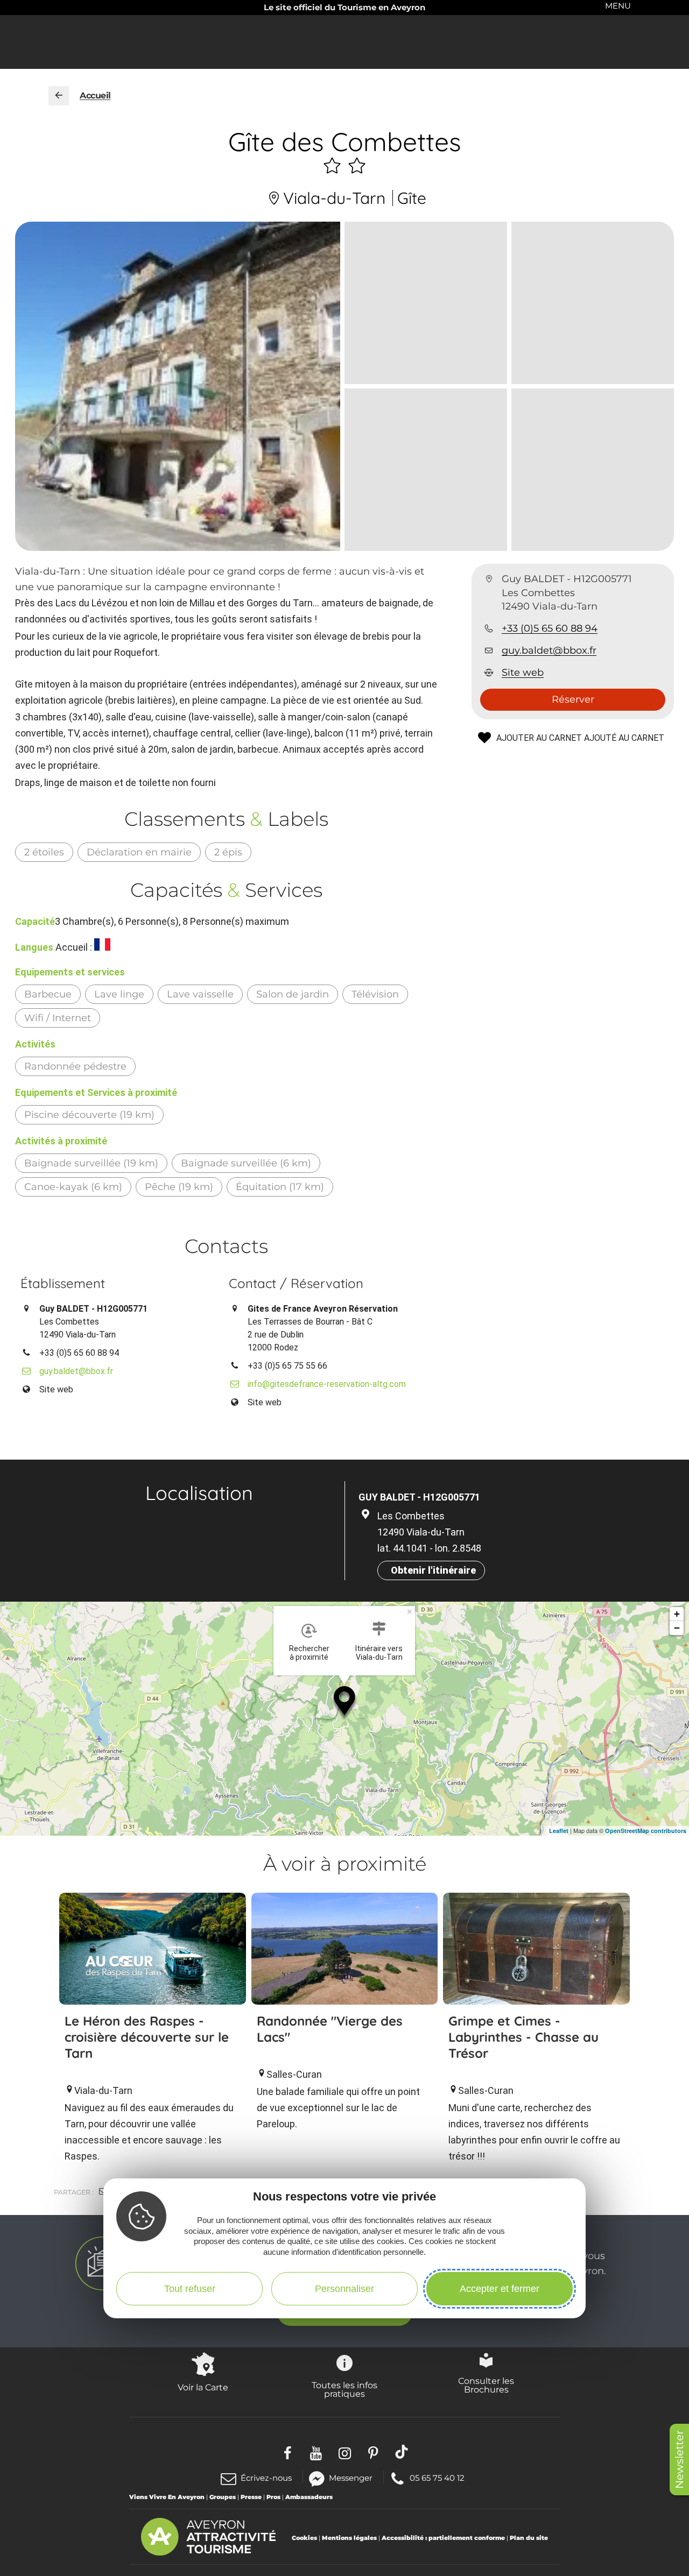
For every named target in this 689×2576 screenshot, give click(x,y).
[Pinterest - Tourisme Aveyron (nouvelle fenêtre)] (373, 2451)
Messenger (351, 2477)
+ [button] (677, 1614)
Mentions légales (349, 2538)
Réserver (573, 699)
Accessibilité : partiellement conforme (443, 2538)
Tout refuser (190, 2289)
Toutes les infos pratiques (344, 2389)
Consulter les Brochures (486, 2385)
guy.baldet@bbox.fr (549, 650)
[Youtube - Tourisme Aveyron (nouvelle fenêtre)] (316, 2451)
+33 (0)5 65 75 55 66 (287, 1366)
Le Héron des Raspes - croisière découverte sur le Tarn (147, 2037)
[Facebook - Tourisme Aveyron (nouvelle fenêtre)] (288, 2451)
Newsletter (679, 2460)
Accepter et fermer (500, 2289)
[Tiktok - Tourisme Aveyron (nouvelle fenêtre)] (402, 2451)
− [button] (677, 1628)
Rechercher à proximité (309, 1653)
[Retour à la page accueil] (59, 96)
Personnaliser (344, 2289)
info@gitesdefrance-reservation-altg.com (327, 1384)
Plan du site (529, 2538)
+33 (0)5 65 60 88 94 (550, 628)
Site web (523, 673)
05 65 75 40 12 (437, 2477)
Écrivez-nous (266, 2478)
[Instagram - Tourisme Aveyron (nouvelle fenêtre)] (345, 2451)
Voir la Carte (203, 2387)
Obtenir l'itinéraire (433, 1570)
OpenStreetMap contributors (646, 1831)
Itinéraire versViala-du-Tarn (379, 1653)
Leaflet (559, 1831)
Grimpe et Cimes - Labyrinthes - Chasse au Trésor (523, 2037)
